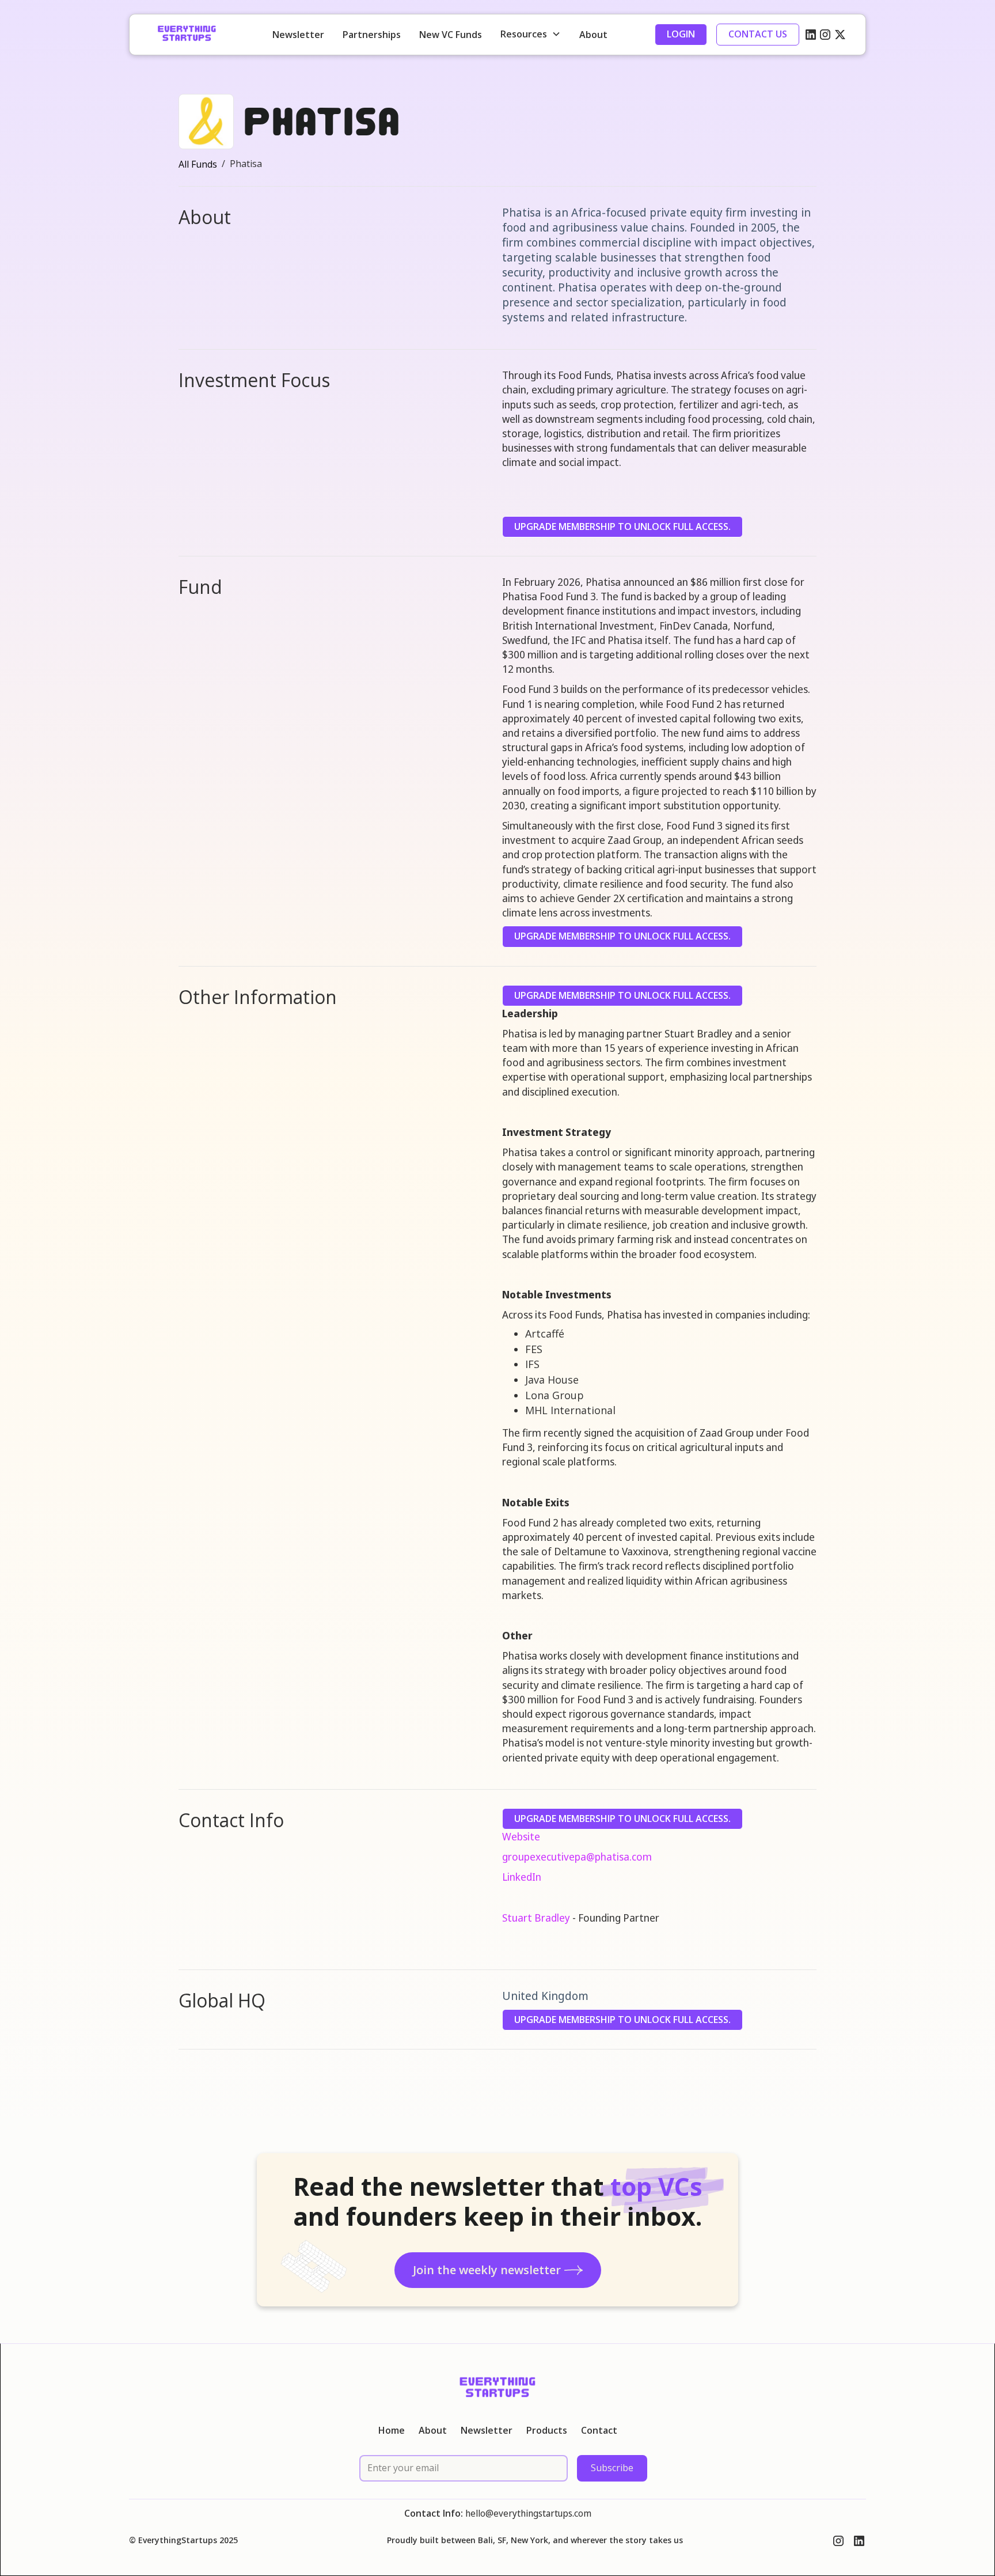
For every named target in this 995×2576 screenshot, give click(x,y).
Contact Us (758, 34)
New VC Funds (451, 35)
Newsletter (298, 35)
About (593, 35)
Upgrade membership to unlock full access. (622, 526)
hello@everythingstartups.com (528, 2513)
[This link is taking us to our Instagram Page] (825, 35)
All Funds (198, 164)
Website (521, 1836)
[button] (531, 34)
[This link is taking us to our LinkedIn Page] (811, 35)
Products (547, 2431)
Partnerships (372, 35)
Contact (599, 2431)
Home (392, 2431)
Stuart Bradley (536, 1918)
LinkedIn (522, 1877)
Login (681, 34)
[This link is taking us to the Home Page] (187, 35)
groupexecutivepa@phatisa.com (577, 1857)
